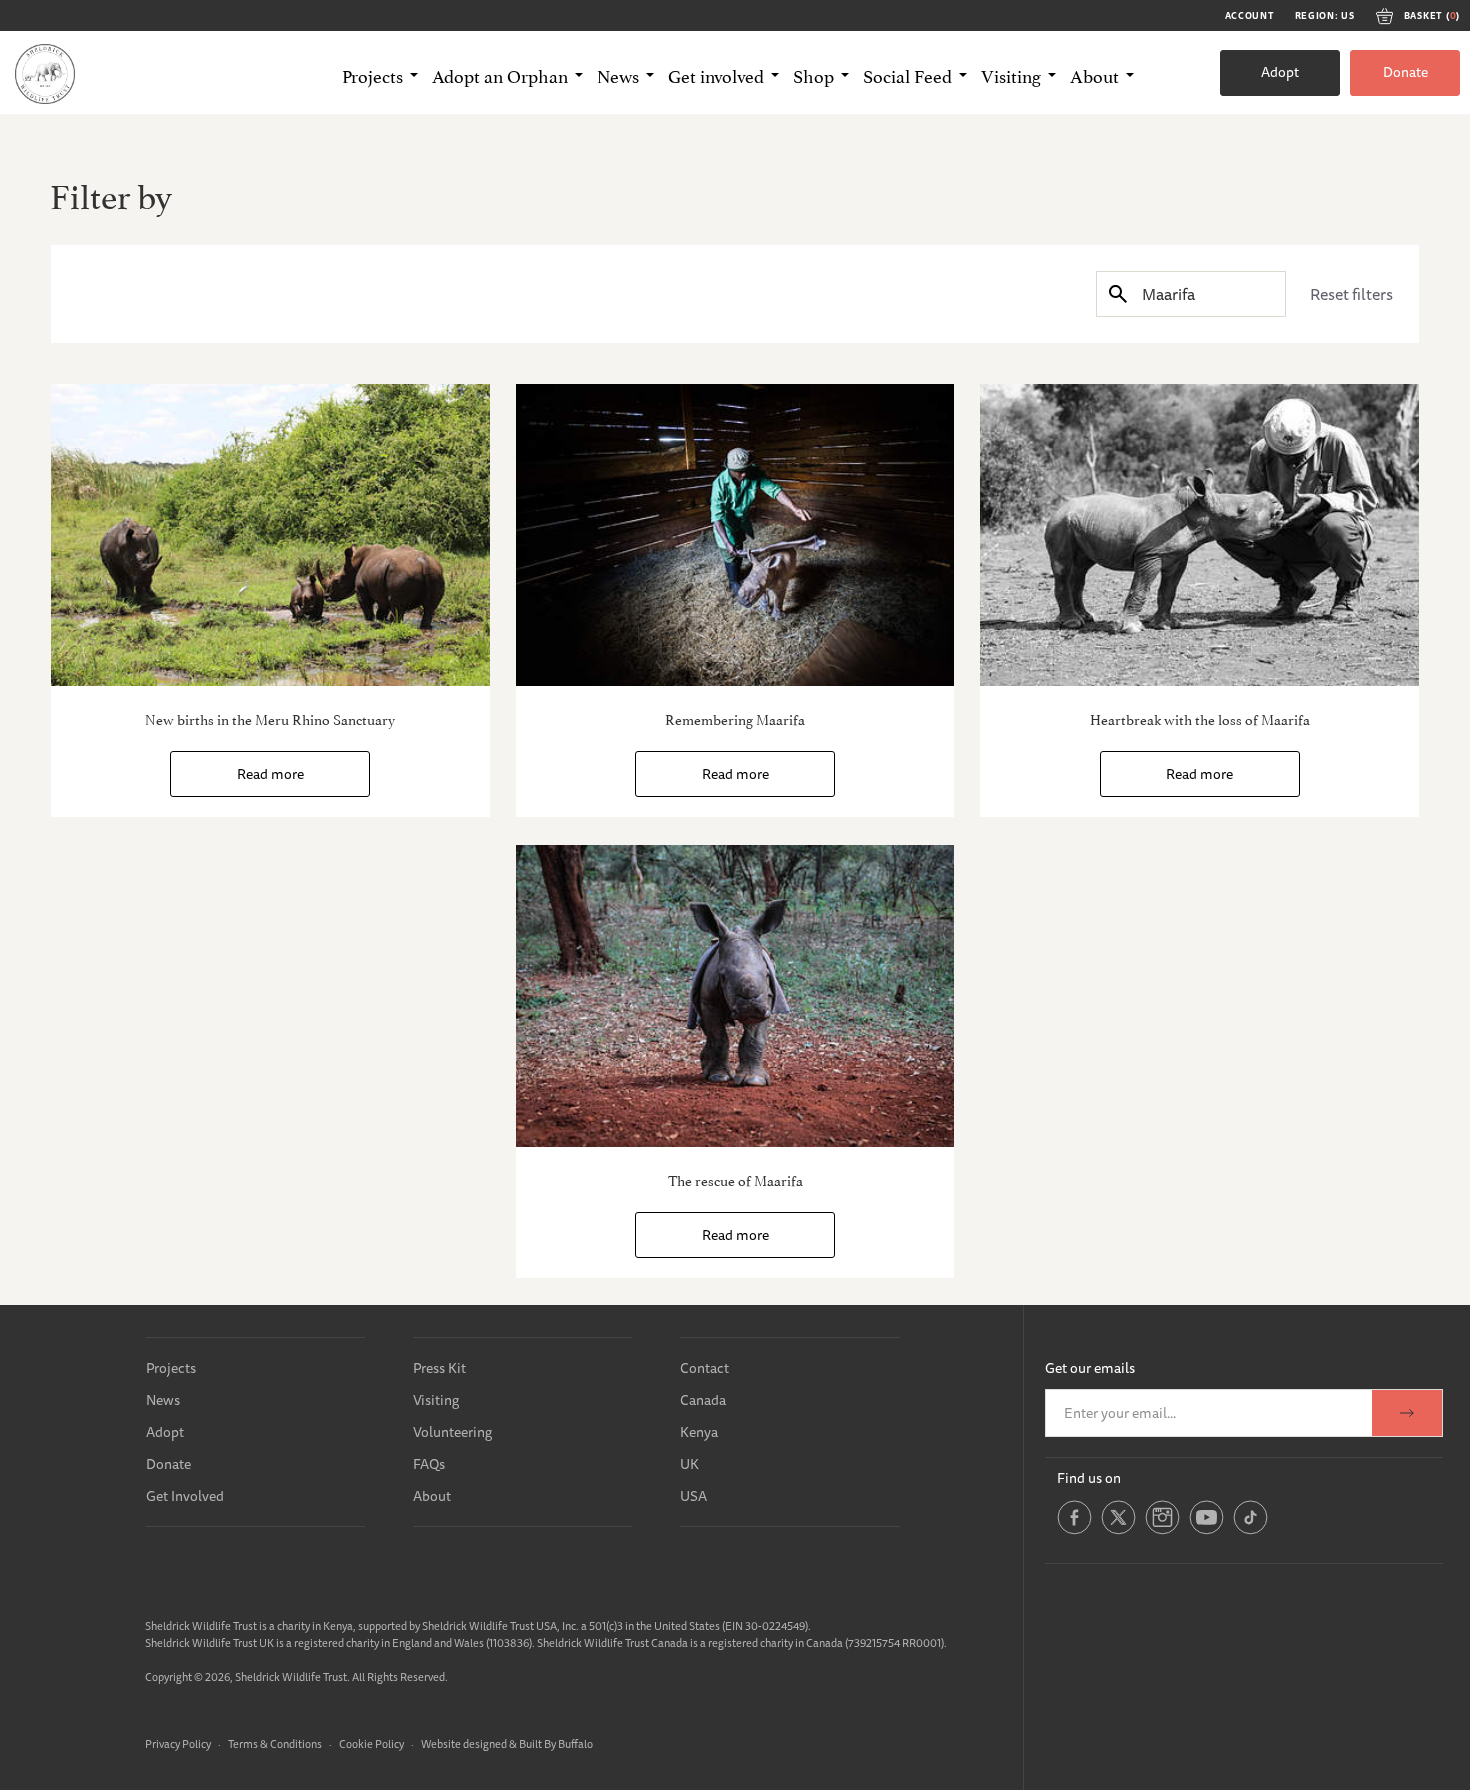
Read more (270, 774)
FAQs (429, 1464)
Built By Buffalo (556, 1743)
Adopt (1280, 72)
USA (693, 1496)
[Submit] (1118, 293)
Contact (704, 1368)
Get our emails (1090, 1368)
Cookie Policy (371, 1743)
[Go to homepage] (45, 73)
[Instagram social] (1162, 1531)
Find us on (1089, 1478)
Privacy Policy (178, 1743)
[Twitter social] (1118, 1531)
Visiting (436, 1400)
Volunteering (452, 1432)
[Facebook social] (1074, 1531)
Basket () (1432, 16)
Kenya (699, 1432)
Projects (171, 1368)
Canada (703, 1400)
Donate (1405, 72)
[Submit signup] (1407, 1413)
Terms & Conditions (275, 1743)
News (163, 1400)
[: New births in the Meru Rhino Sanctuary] (270, 535)
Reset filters (1351, 294)
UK (689, 1464)
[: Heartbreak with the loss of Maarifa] (1199, 535)
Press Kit (439, 1368)
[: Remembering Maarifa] (735, 535)
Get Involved (185, 1496)
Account (1250, 16)
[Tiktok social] (1250, 1531)
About (432, 1496)
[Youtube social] (1206, 1531)
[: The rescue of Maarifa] (735, 996)
